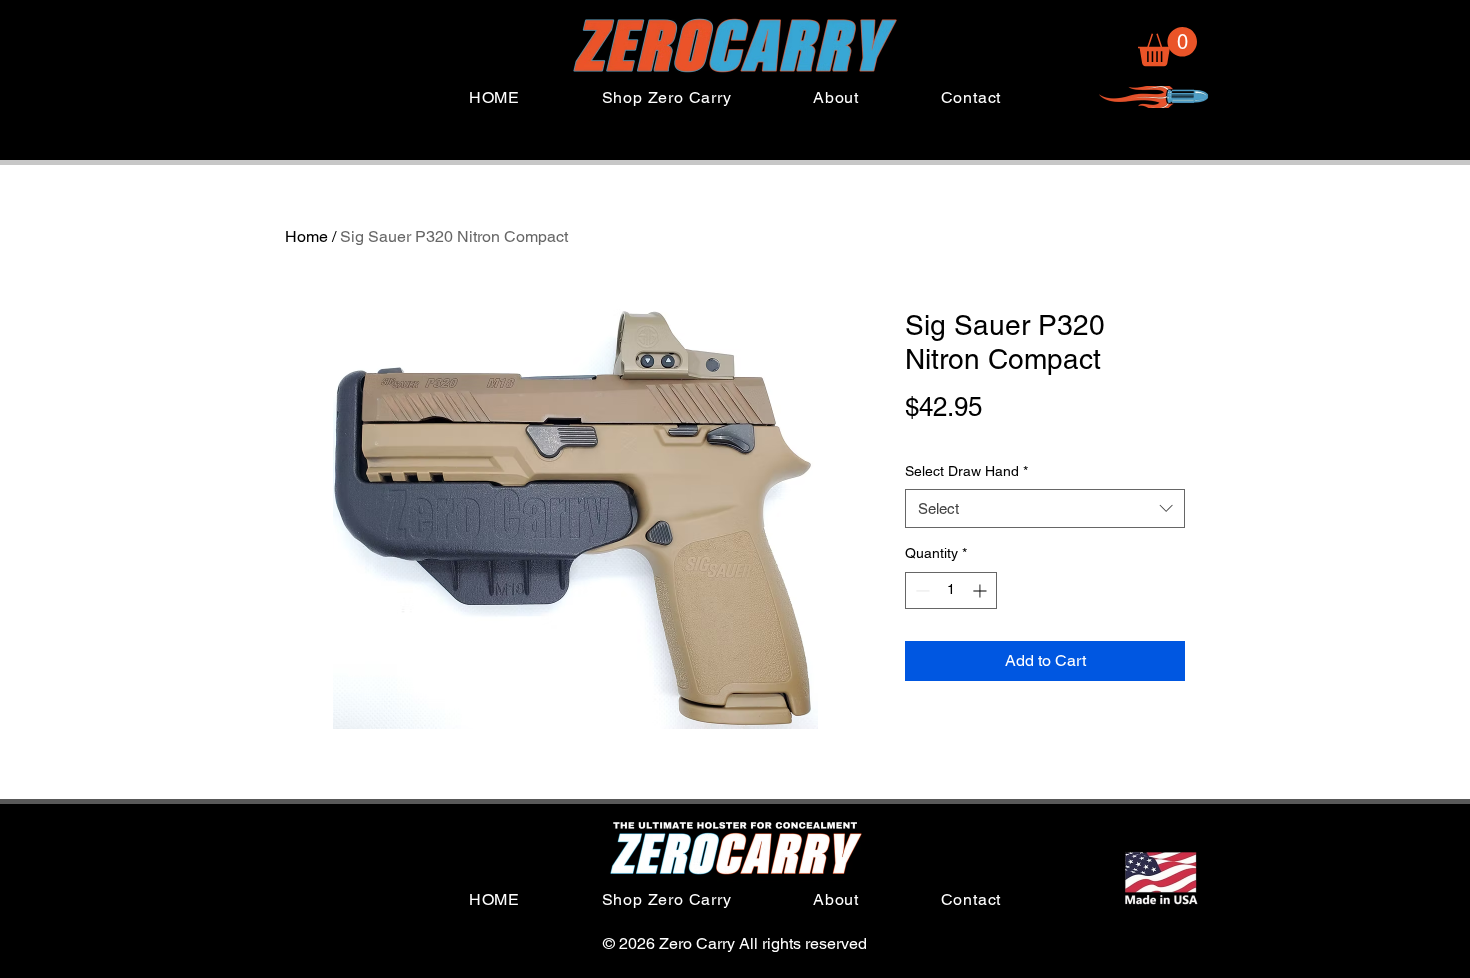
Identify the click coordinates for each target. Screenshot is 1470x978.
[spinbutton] (951, 590)
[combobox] (1045, 508)
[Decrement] (920, 590)
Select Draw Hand (966, 471)
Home (306, 236)
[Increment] (981, 590)
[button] (1167, 46)
